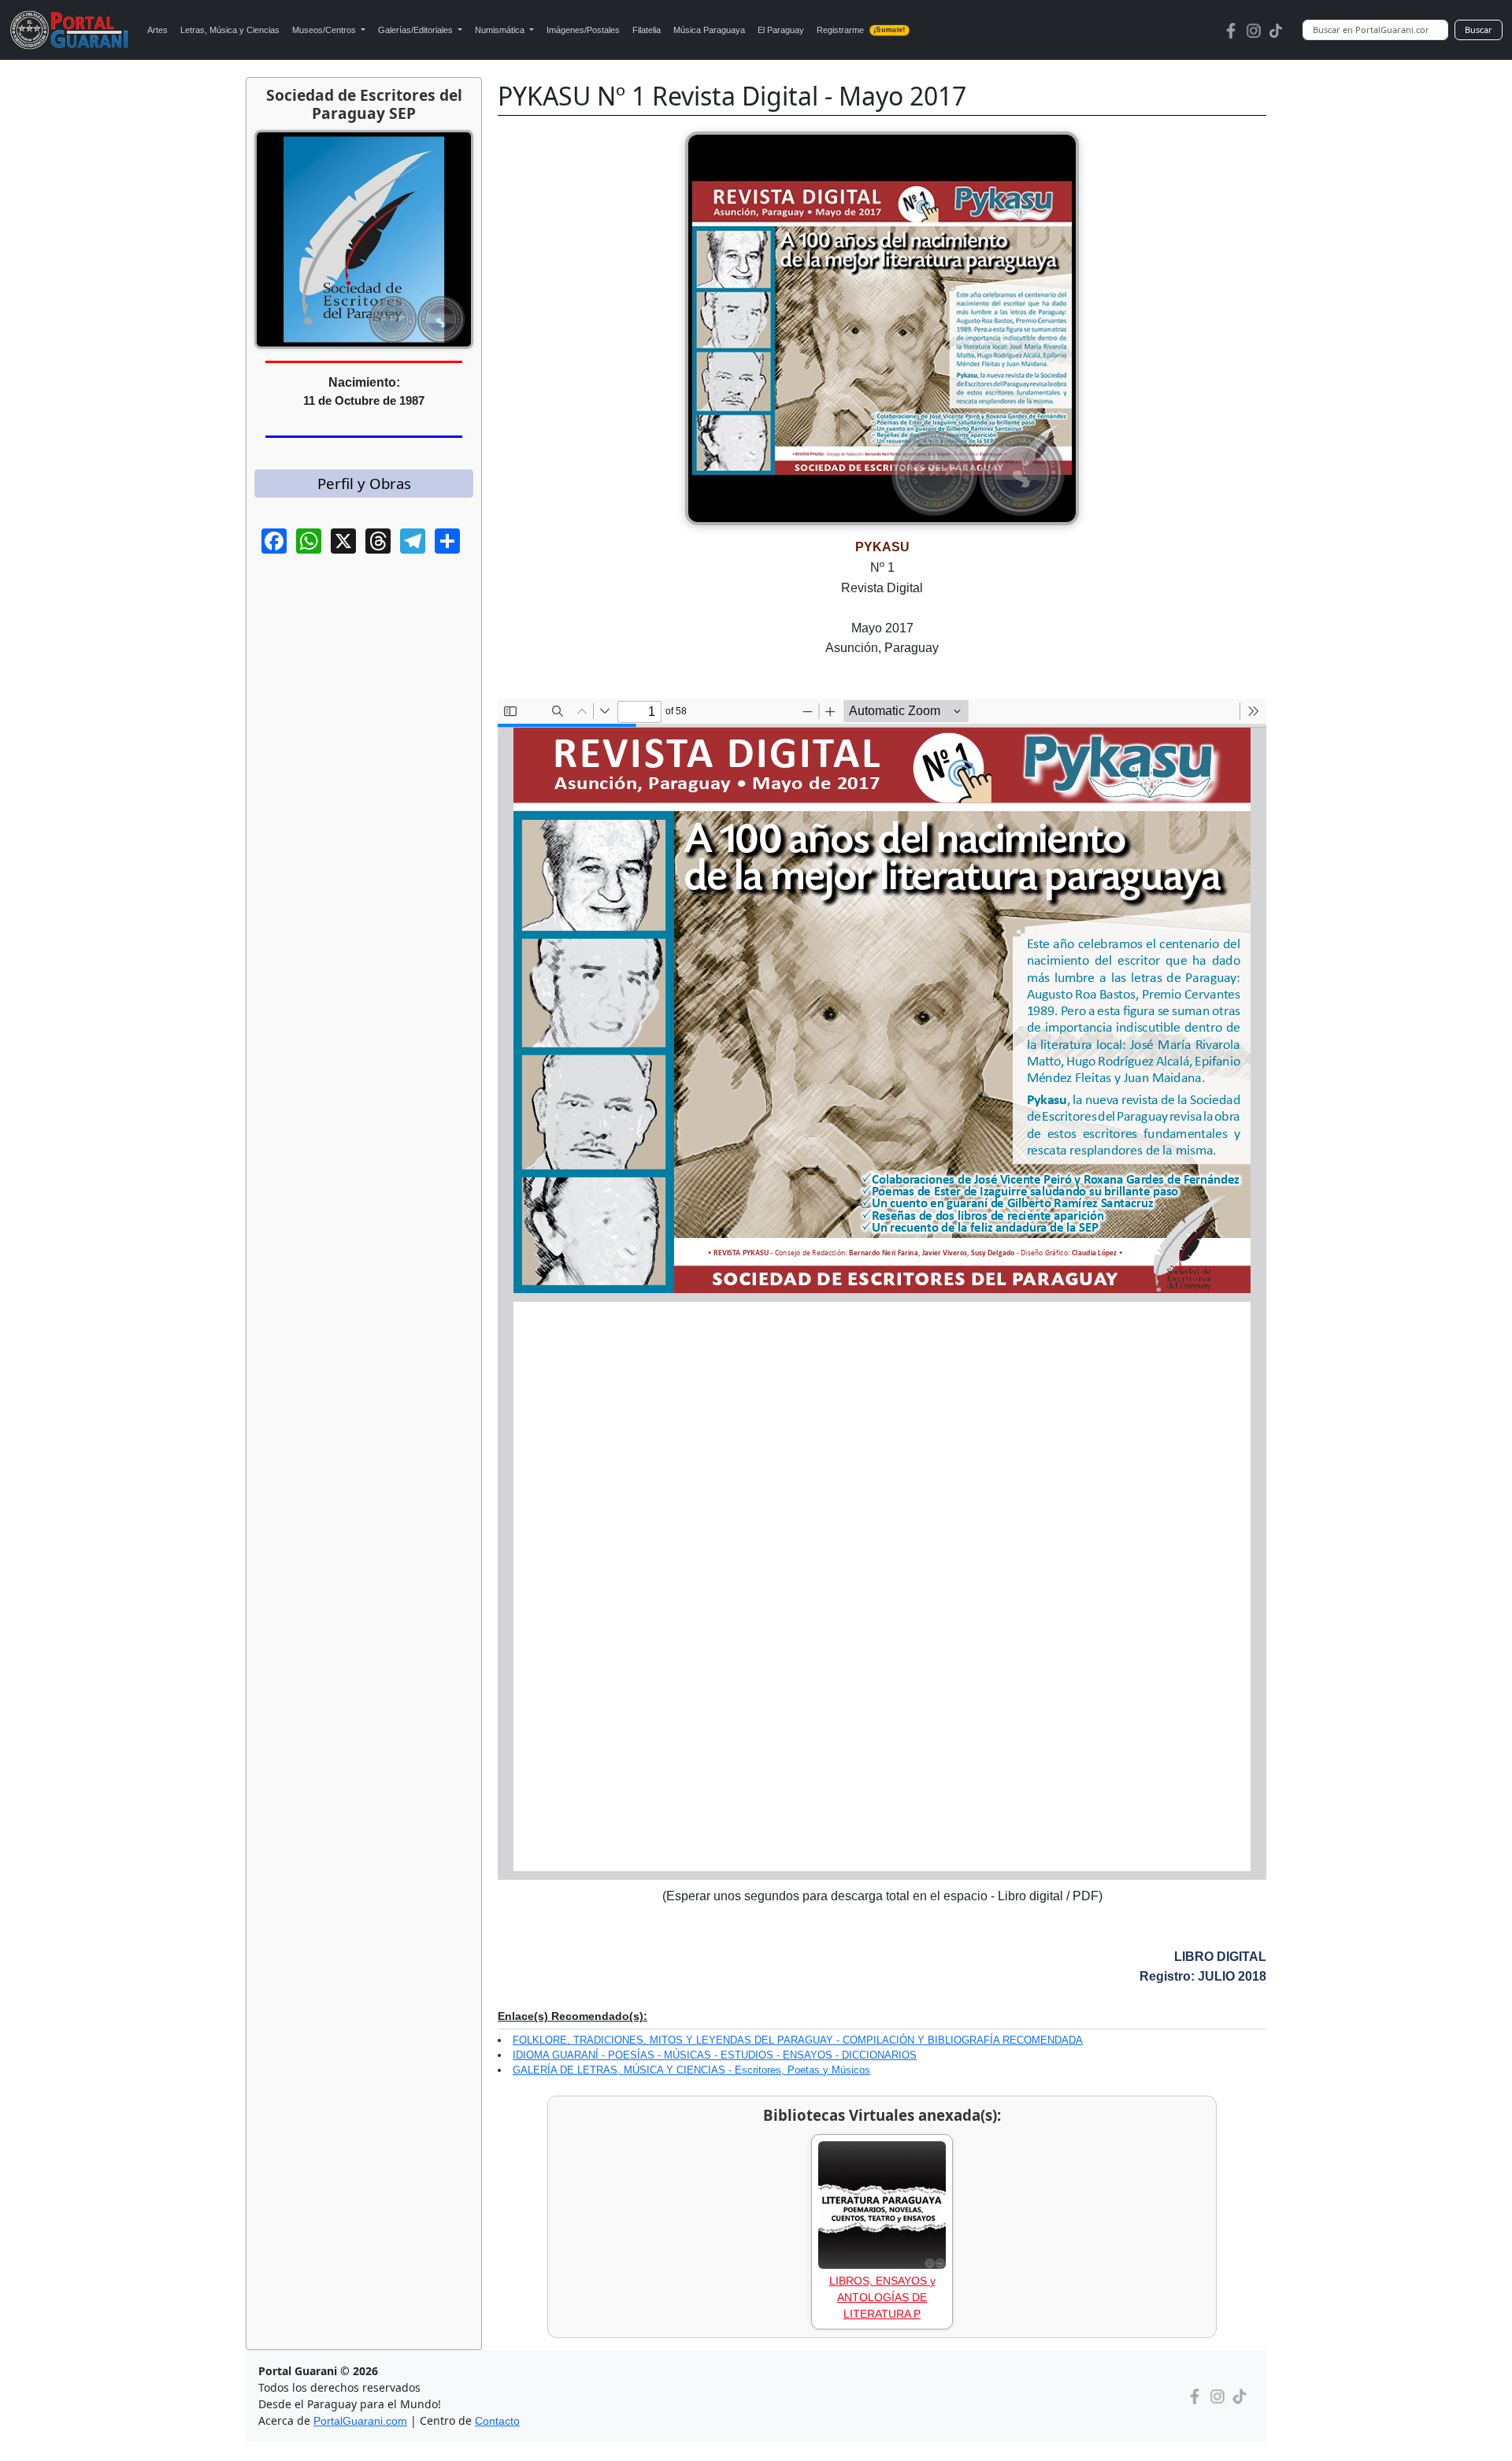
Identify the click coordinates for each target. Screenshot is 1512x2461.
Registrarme (861, 30)
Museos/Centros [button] (325, 30)
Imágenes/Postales (583, 30)
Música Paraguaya (709, 30)
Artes (157, 30)
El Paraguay (781, 30)
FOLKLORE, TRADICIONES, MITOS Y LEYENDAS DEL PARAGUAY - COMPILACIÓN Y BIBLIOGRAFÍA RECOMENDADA (798, 2040)
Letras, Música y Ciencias (230, 30)
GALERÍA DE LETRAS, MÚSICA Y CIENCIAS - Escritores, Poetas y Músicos (691, 2070)
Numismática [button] (501, 30)
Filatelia (647, 30)
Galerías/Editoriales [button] (417, 30)
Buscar (1479, 30)
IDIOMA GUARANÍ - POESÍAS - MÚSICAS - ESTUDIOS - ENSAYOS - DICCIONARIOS (715, 2055)
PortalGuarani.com (360, 2421)
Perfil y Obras (364, 483)
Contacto (497, 2421)
